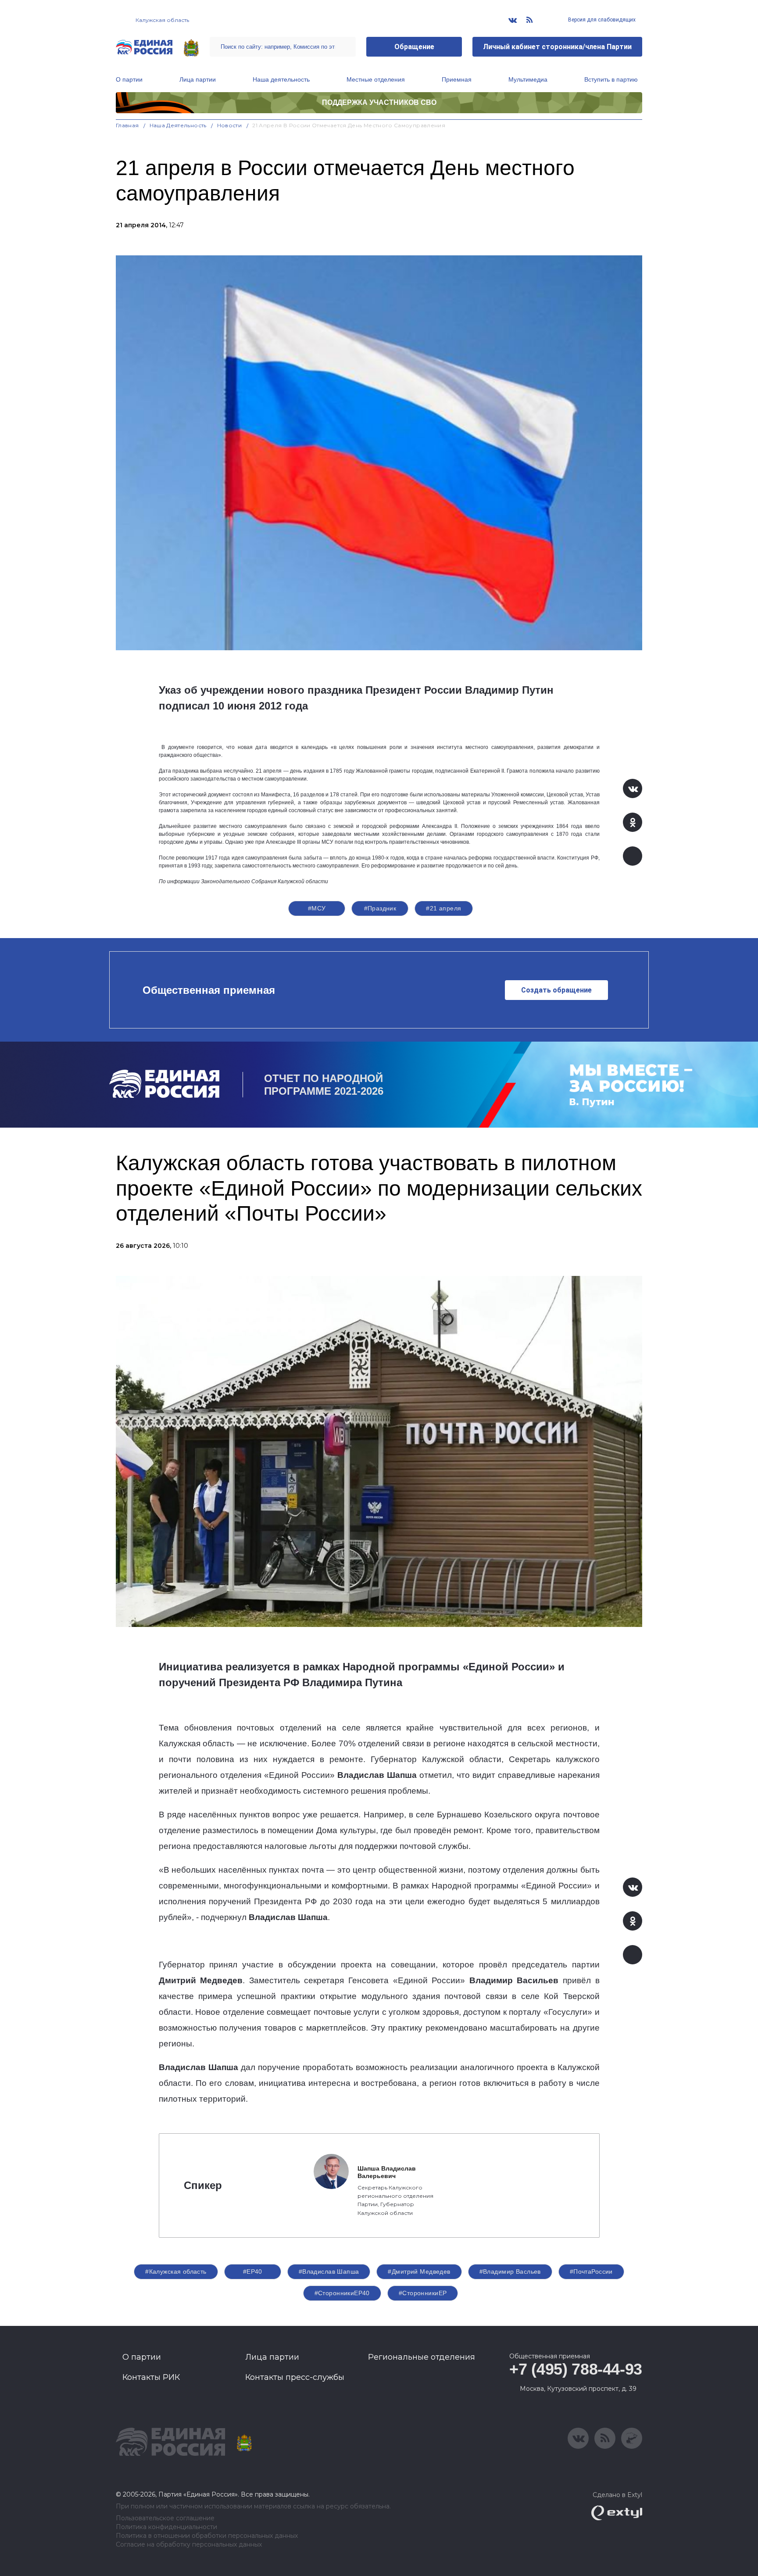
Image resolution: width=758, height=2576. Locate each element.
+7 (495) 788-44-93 (576, 2369)
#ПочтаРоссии (591, 2271)
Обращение (414, 47)
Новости (230, 125)
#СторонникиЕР (423, 2293)
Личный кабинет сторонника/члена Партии (557, 47)
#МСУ (317, 908)
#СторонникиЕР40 (342, 2293)
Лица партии (198, 79)
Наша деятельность (281, 79)
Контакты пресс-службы (295, 2377)
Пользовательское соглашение (165, 2518)
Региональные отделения (422, 2357)
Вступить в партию (611, 79)
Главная (127, 125)
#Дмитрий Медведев (419, 2271)
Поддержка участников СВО (379, 102)
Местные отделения (376, 79)
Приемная (457, 79)
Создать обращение (556, 990)
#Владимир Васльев (510, 2271)
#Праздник (380, 908)
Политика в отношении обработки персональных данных (207, 2536)
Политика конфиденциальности (166, 2527)
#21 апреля (443, 908)
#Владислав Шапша (329, 2271)
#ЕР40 (253, 2271)
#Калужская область (176, 2271)
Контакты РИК (151, 2377)
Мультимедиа (528, 79)
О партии (129, 79)
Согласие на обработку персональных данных (189, 2545)
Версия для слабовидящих (601, 20)
